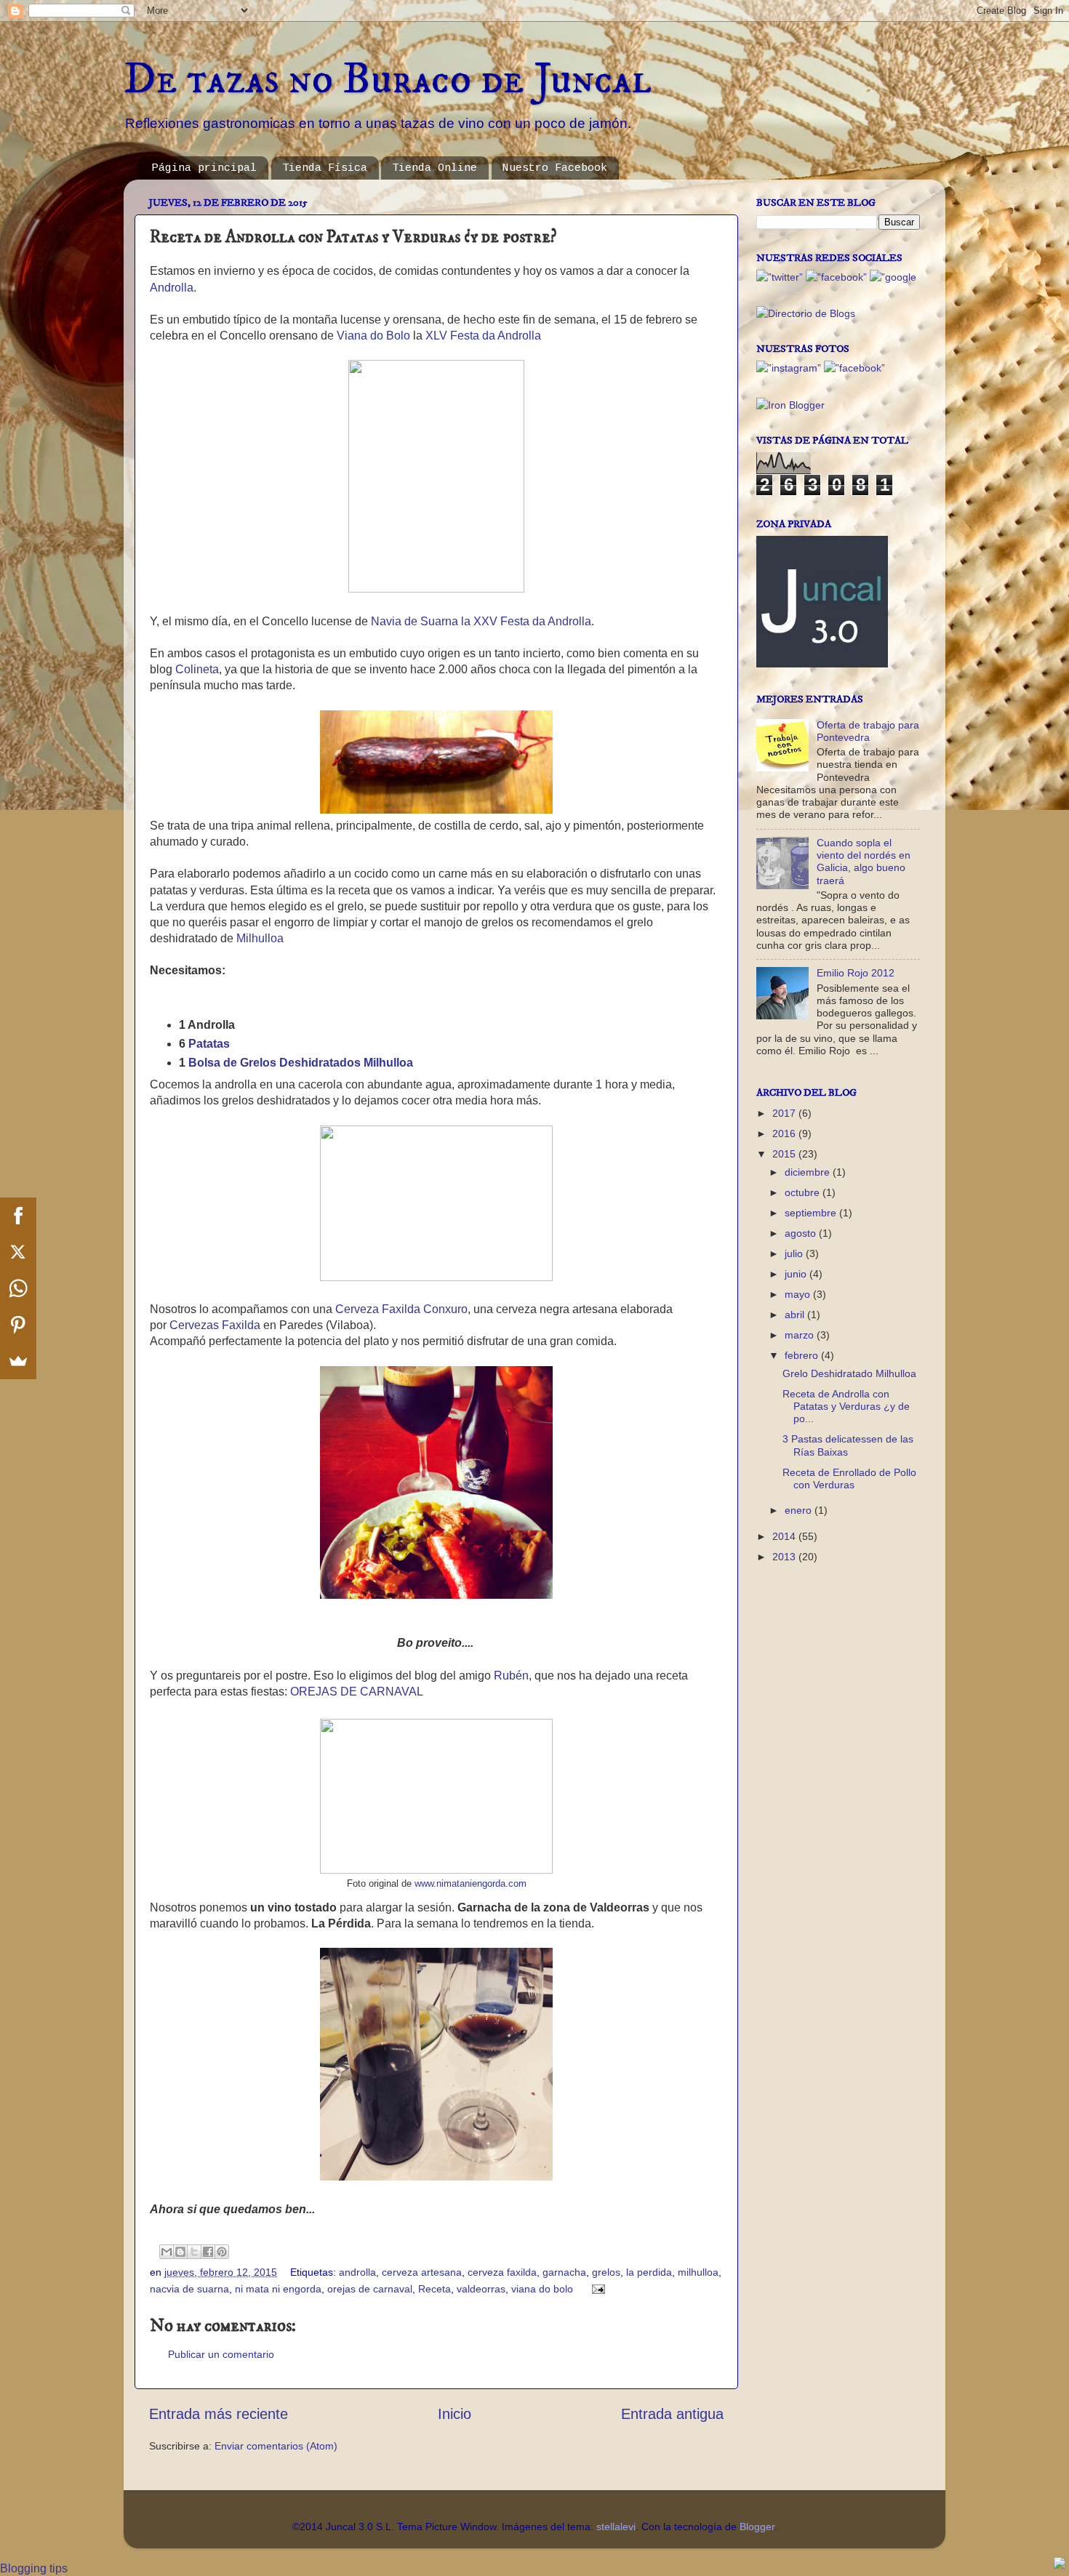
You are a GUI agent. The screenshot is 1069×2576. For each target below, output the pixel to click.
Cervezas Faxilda (215, 1325)
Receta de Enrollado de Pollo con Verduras (849, 1478)
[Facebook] (18, 1216)
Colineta (197, 669)
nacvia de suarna (189, 2289)
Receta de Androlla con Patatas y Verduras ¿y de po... (846, 1407)
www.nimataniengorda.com (471, 1884)
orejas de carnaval (370, 2289)
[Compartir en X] (194, 2252)
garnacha (564, 2272)
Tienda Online (435, 168)
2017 (785, 1113)
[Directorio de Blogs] (806, 313)
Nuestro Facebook (555, 168)
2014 (785, 1536)
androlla (357, 2272)
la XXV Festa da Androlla (526, 621)
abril (796, 1315)
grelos (606, 2272)
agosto (802, 1233)
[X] (18, 1252)
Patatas (209, 1044)
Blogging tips (34, 2568)
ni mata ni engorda (278, 2289)
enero (800, 1510)
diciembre (809, 1172)
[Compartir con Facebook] (208, 2252)
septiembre (812, 1213)
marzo (801, 1335)
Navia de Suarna (415, 621)
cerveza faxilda (502, 2272)
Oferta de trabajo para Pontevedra (868, 731)
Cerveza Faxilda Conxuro (401, 1309)
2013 (785, 1557)
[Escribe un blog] (180, 2252)
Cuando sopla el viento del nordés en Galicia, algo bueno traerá (864, 862)
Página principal (204, 168)
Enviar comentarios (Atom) (276, 2446)
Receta (435, 2289)
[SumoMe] (18, 1361)
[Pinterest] (18, 1325)
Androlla (172, 288)
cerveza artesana (422, 2272)
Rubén (511, 1676)
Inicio (455, 2414)
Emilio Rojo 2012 (856, 973)
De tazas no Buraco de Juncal (388, 80)
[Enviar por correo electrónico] (167, 2252)
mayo (799, 1294)
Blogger (757, 2527)
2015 (785, 1154)
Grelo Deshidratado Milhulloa (849, 1373)
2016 (785, 1133)
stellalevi (616, 2527)
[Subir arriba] (1060, 2565)
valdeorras (481, 2289)
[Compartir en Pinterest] (222, 2252)
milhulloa (698, 2272)
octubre (804, 1192)
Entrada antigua (672, 2414)
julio (795, 1253)
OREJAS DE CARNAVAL (357, 1692)
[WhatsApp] (18, 1288)
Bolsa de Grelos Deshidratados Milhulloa (301, 1063)
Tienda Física (325, 168)
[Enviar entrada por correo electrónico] (595, 2289)
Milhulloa (260, 938)
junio (797, 1274)
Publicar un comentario (221, 2354)
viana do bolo (542, 2289)
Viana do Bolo (373, 336)
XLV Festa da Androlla (483, 336)
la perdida (649, 2272)
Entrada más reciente (219, 2414)
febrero (803, 1355)
